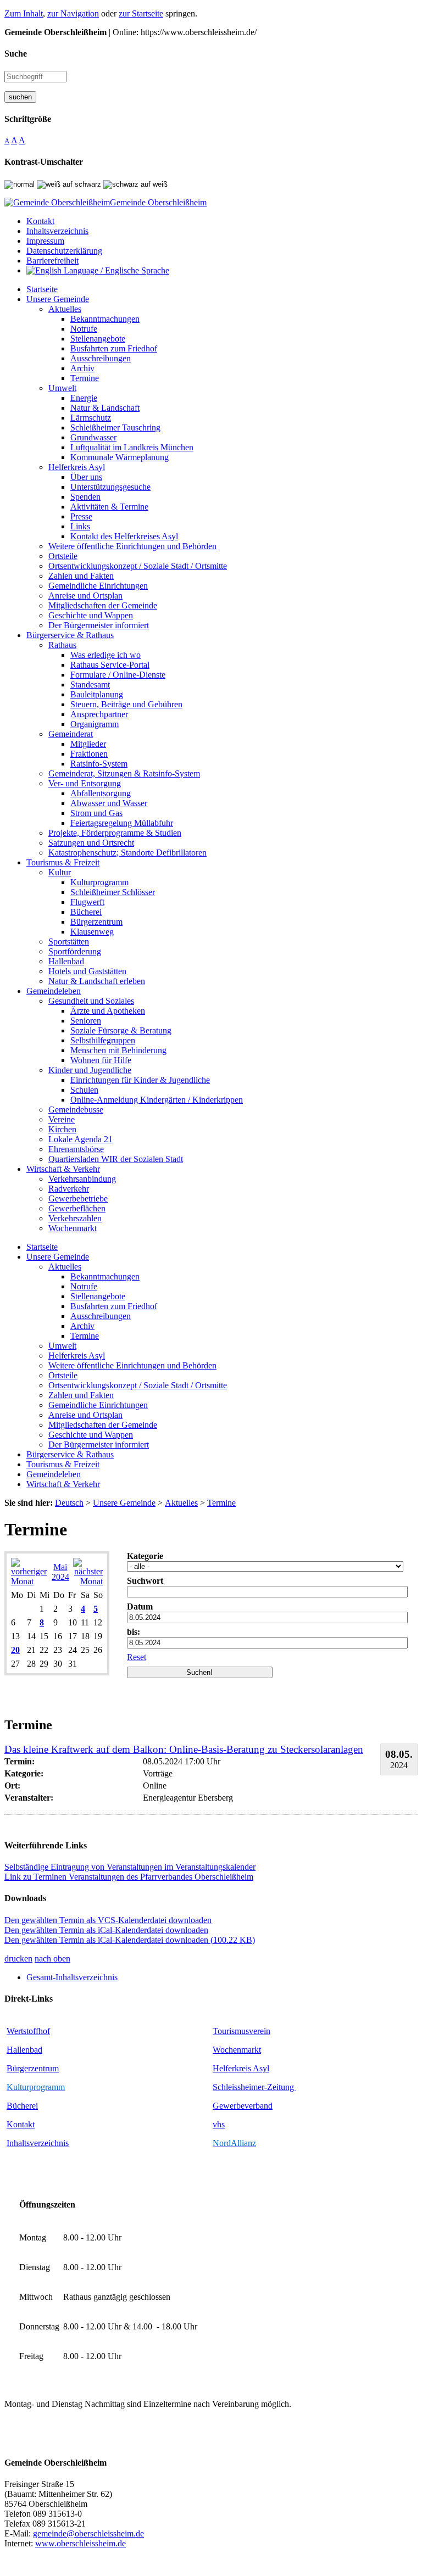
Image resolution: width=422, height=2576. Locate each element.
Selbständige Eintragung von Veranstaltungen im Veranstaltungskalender (130, 1867)
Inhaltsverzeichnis (38, 2143)
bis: (134, 1632)
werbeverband (248, 2106)
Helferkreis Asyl (241, 2068)
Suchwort (145, 1581)
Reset (137, 1657)
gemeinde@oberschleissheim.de (88, 2533)
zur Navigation (73, 13)
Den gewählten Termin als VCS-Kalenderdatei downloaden (108, 1920)
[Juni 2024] (88, 1581)
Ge (218, 2106)
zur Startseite (141, 13)
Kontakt (21, 2124)
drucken (18, 1958)
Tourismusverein (241, 2031)
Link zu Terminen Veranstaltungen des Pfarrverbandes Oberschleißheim (129, 1877)
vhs (219, 2124)
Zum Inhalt (24, 13)
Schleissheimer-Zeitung (254, 2087)
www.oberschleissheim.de (80, 2543)
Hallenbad (24, 2050)
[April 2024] (29, 1581)
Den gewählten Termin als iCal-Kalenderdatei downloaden (106, 1930)
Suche (16, 54)
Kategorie (145, 1556)
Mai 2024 (60, 1572)
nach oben (52, 1958)
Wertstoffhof (28, 2031)
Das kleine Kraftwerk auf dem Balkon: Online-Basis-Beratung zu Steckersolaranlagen (184, 1749)
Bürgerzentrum (33, 2068)
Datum (140, 1606)
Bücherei (22, 2106)
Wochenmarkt (237, 2050)
